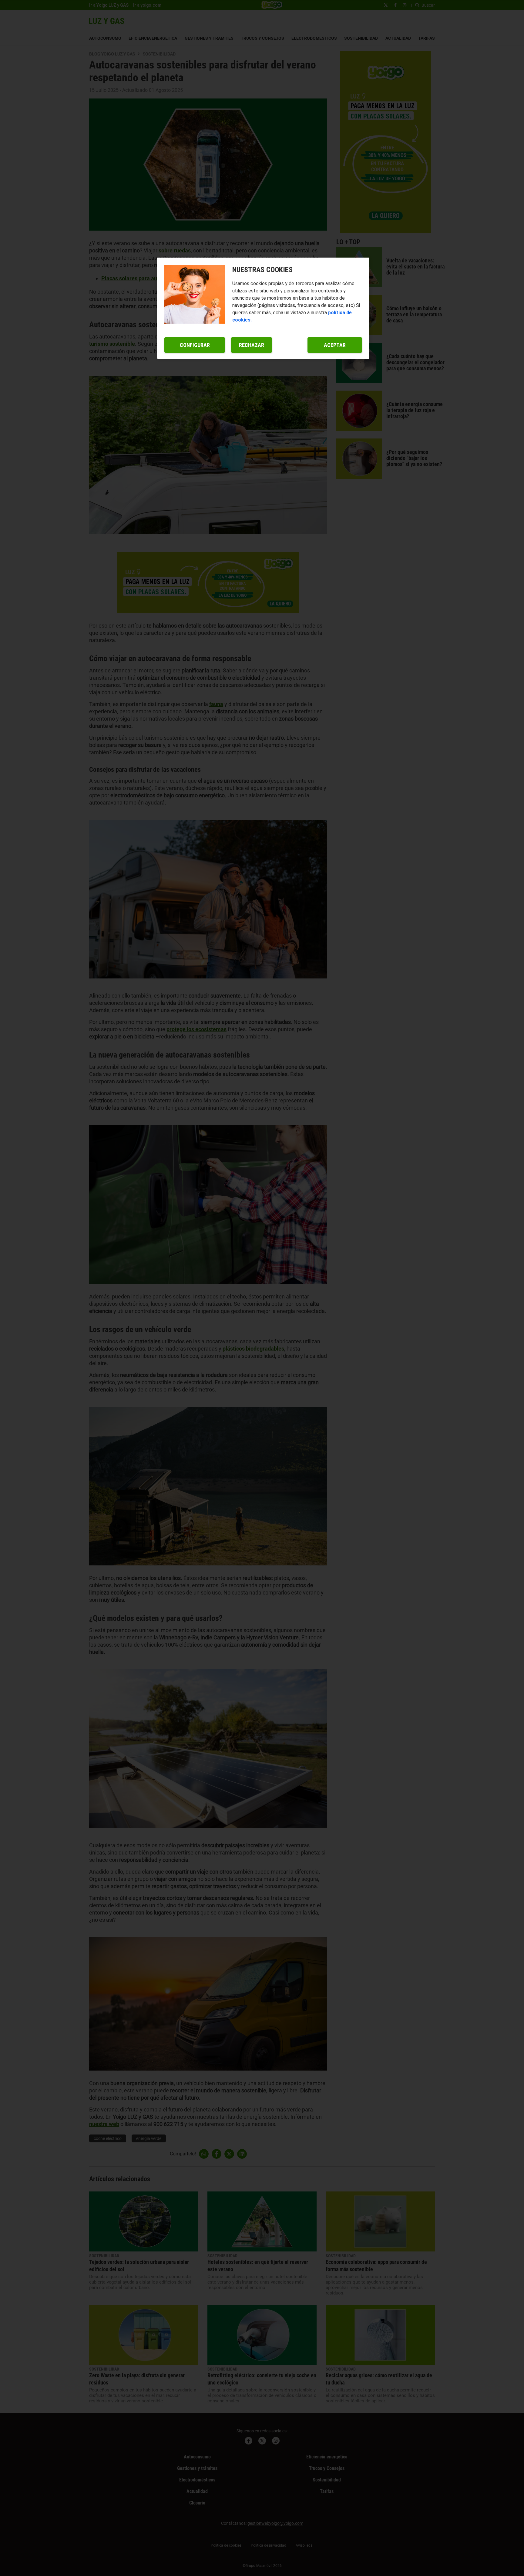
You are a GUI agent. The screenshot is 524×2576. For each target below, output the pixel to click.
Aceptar (335, 345)
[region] (263, 308)
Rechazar (252, 345)
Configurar (195, 345)
